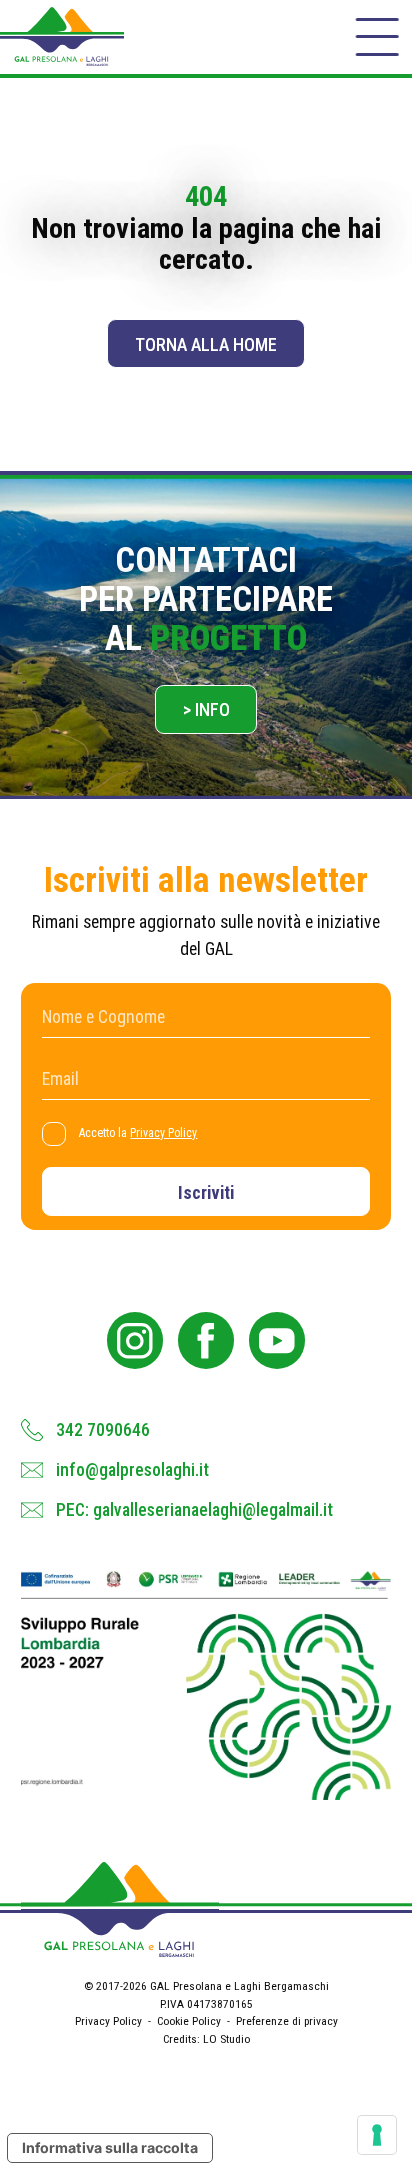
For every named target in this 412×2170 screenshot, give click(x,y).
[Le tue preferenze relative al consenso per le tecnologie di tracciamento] (377, 2135)
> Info (206, 710)
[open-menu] (376, 37)
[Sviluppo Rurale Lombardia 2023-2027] (206, 1685)
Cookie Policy (189, 2021)
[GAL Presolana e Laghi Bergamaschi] (62, 36)
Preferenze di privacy (287, 2021)
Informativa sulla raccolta (110, 2147)
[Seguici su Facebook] (206, 1340)
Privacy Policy (163, 1133)
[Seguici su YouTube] (277, 1340)
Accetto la (138, 1133)
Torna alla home (206, 345)
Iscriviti (206, 1193)
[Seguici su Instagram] (135, 1340)
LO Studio (226, 2039)
